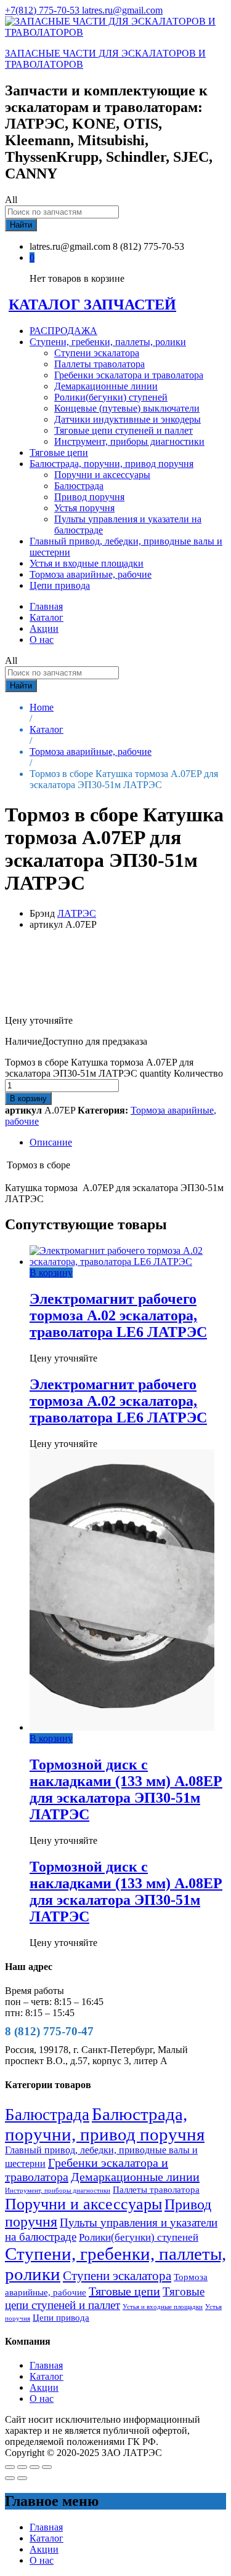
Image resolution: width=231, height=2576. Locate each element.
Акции (44, 628)
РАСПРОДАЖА (63, 331)
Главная (46, 606)
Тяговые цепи (59, 453)
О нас (42, 640)
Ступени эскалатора (97, 353)
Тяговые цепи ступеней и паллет (124, 430)
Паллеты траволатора (99, 364)
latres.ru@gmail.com (122, 10)
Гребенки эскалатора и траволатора (129, 375)
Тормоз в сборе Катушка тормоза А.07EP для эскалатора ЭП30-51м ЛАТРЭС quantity (99, 1068)
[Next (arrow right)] (22, 2478)
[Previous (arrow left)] (10, 2478)
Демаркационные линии (106, 386)
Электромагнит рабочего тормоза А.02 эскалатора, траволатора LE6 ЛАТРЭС (118, 1315)
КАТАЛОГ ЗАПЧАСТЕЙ (92, 305)
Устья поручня (84, 508)
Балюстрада (79, 486)
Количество (198, 1073)
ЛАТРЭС (77, 913)
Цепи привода (60, 585)
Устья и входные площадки (87, 563)
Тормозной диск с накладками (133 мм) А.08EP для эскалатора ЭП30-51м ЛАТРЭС (126, 1789)
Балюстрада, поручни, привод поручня (105, 2124)
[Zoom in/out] (47, 2467)
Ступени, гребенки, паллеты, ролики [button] (108, 342)
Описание (51, 1142)
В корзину (28, 1099)
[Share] (22, 2467)
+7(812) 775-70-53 (43, 10)
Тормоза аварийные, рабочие (91, 574)
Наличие (23, 1041)
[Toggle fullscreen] (34, 2467)
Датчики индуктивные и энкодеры (128, 419)
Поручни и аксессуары (102, 475)
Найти (21, 225)
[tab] (128, 1142)
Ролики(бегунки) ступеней (111, 397)
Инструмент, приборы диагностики (129, 441)
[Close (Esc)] (10, 2467)
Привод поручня (89, 497)
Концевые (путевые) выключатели (127, 408)
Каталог (47, 617)
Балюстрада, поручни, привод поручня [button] (111, 464)
